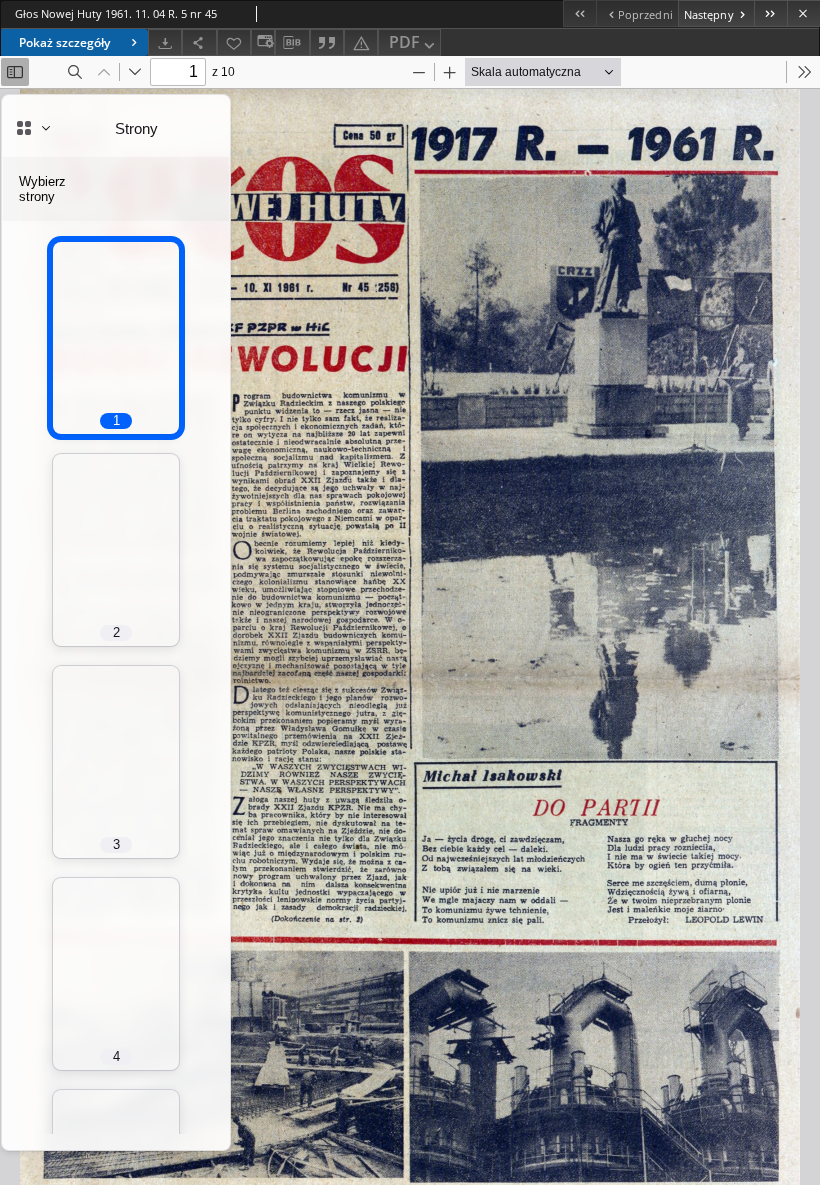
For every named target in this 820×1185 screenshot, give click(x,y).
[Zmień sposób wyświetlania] (263, 42)
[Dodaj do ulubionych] (234, 42)
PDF (404, 42)
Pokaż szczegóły (64, 42)
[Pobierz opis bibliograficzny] (292, 43)
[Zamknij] (803, 13)
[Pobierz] (165, 42)
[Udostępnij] (199, 42)
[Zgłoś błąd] (361, 42)
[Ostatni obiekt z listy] (770, 13)
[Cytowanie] (327, 42)
